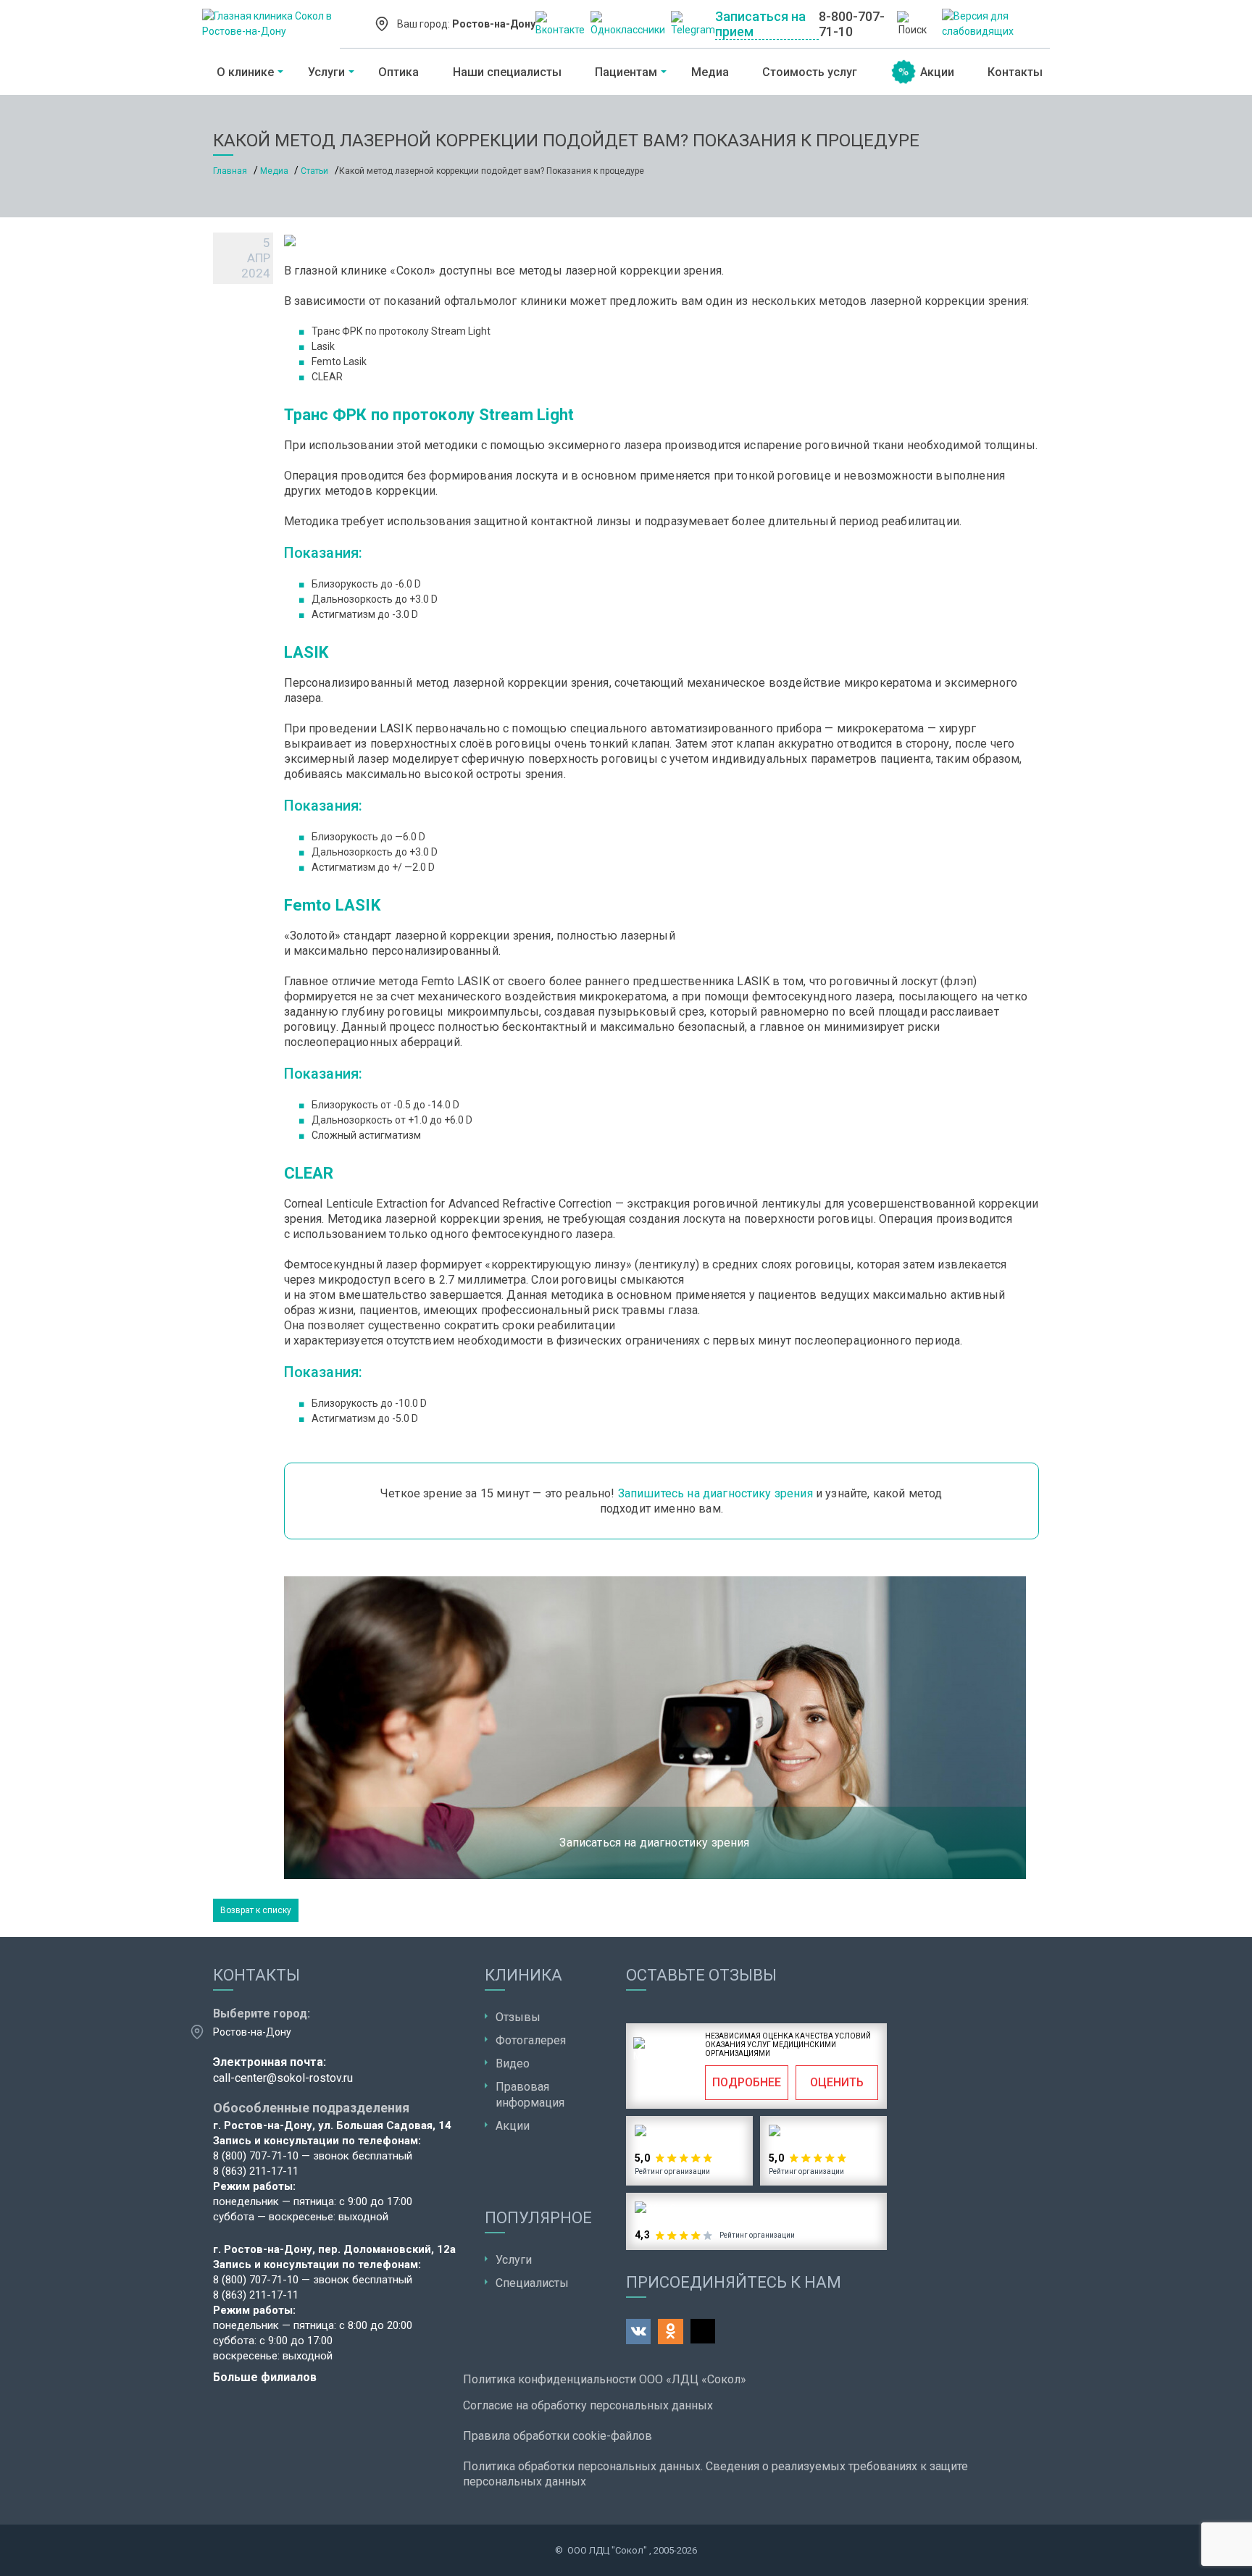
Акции (937, 72)
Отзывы (518, 2017)
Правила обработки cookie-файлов (558, 2436)
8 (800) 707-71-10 (256, 2156)
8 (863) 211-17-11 (256, 2171)
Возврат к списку (256, 1910)
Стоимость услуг (810, 72)
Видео (513, 2063)
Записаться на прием (760, 24)
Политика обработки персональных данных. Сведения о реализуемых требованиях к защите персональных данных (715, 2474)
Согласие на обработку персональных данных (588, 2405)
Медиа (710, 72)
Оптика (398, 72)
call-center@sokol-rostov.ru (283, 2078)
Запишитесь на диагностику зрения (715, 1493)
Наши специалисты (507, 72)
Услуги (326, 72)
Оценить (837, 2082)
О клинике (245, 72)
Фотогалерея (531, 2040)
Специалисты (532, 2283)
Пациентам (626, 72)
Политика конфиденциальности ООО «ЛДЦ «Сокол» (605, 2379)
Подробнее (747, 2082)
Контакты (1015, 72)
